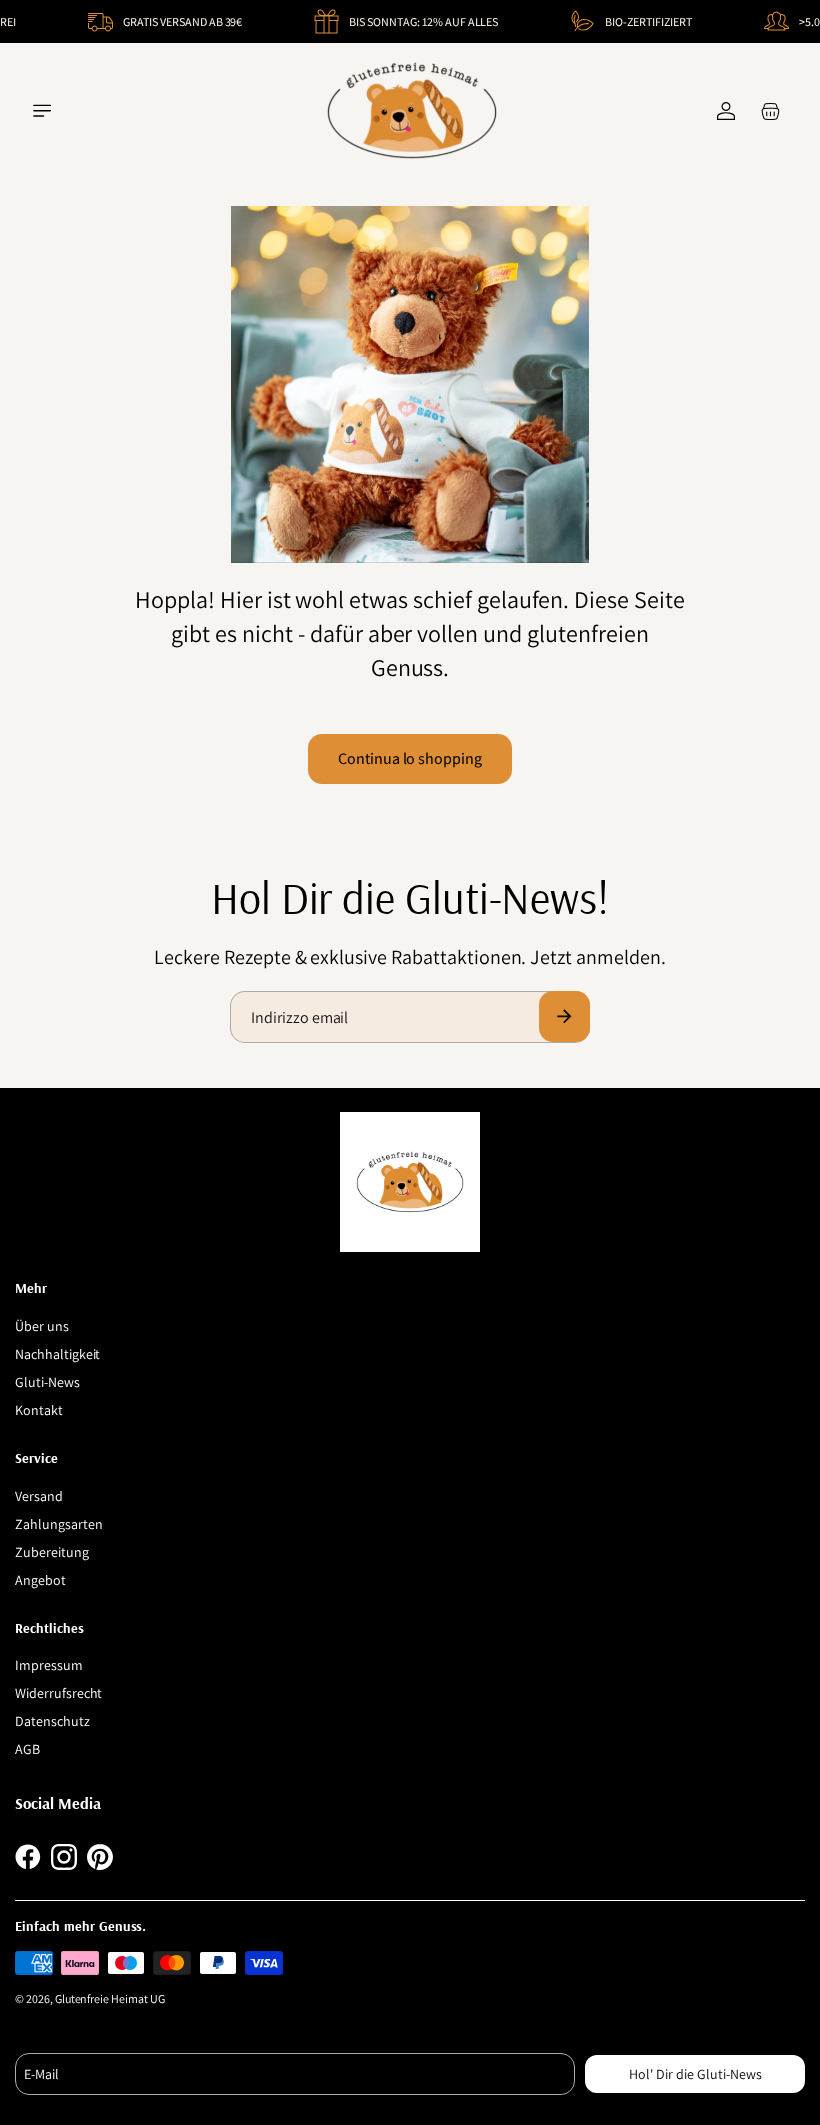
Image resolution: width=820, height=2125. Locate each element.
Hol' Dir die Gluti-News (695, 2074)
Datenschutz (52, 1721)
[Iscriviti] (564, 1016)
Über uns (42, 1326)
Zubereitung (52, 1552)
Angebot (40, 1580)
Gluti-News (47, 1382)
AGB (27, 1749)
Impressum (49, 1665)
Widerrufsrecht (58, 1693)
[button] (42, 111)
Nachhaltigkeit (57, 1354)
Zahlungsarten (58, 1524)
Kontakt (39, 1410)
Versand (39, 1496)
